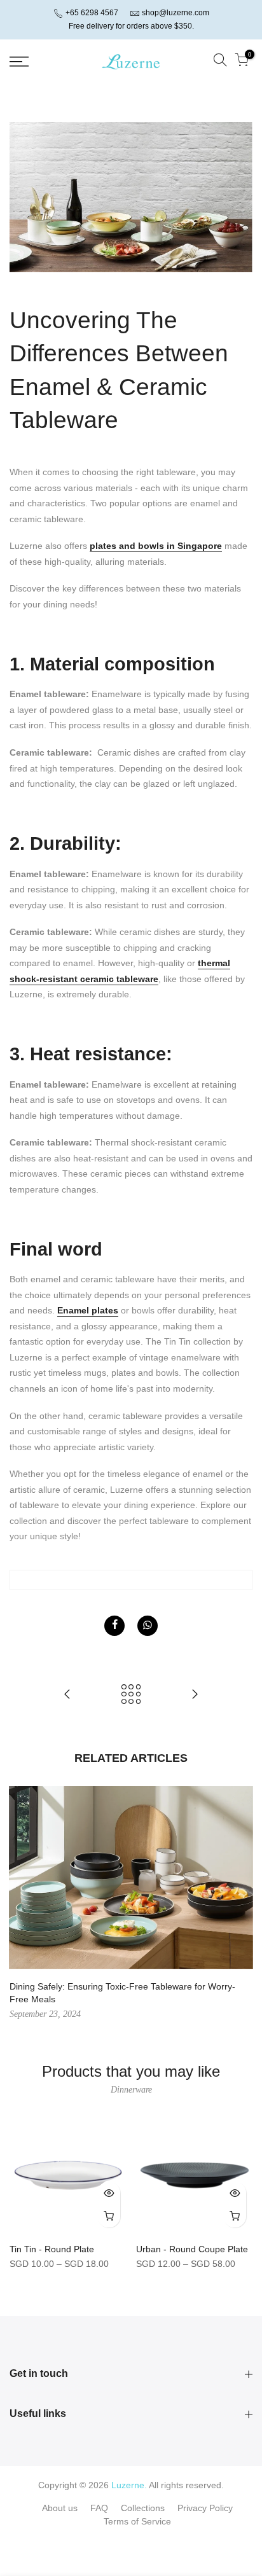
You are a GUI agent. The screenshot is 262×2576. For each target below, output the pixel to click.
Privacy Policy (205, 2508)
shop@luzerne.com (176, 13)
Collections (143, 2508)
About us (60, 2508)
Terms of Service (137, 2521)
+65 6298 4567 (91, 13)
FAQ (99, 2508)
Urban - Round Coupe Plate (192, 2249)
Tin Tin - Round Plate (52, 2249)
